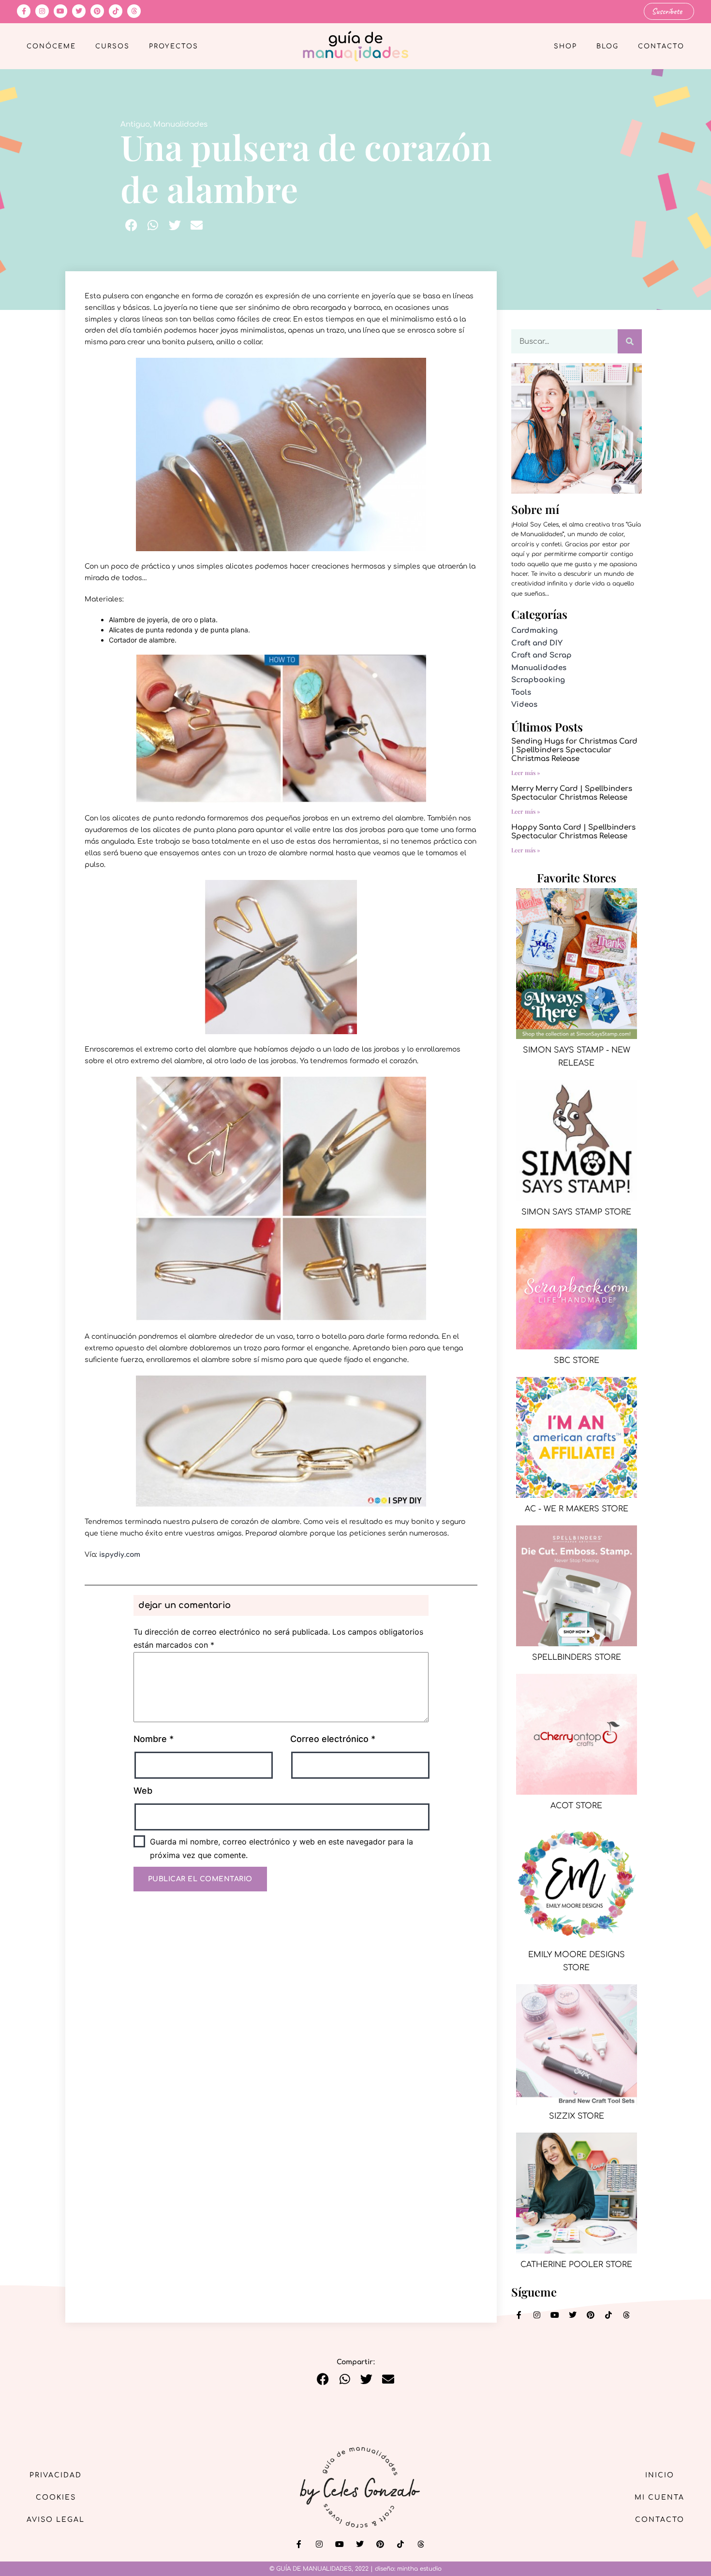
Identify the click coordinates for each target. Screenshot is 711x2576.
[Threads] (134, 11)
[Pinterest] (97, 11)
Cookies (56, 2497)
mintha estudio (419, 2569)
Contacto (661, 46)
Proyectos (174, 46)
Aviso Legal (56, 2520)
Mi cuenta (659, 2497)
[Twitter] (79, 11)
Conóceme (51, 46)
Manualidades (180, 124)
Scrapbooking (538, 680)
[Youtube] (60, 11)
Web (143, 1791)
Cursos (112, 46)
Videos (524, 705)
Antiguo (135, 124)
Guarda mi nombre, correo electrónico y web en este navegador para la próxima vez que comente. (281, 1848)
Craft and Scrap (541, 655)
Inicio (660, 2475)
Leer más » (526, 773)
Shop (565, 46)
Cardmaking (534, 631)
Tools (521, 693)
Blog (607, 46)
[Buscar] (630, 341)
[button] (131, 225)
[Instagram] (42, 11)
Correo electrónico (333, 1739)
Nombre (154, 1739)
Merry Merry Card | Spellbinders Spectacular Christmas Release (572, 793)
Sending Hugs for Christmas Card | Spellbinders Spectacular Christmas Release (574, 750)
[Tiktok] (116, 11)
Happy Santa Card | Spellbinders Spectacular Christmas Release (573, 832)
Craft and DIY (537, 643)
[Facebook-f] (24, 11)
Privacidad (56, 2475)
